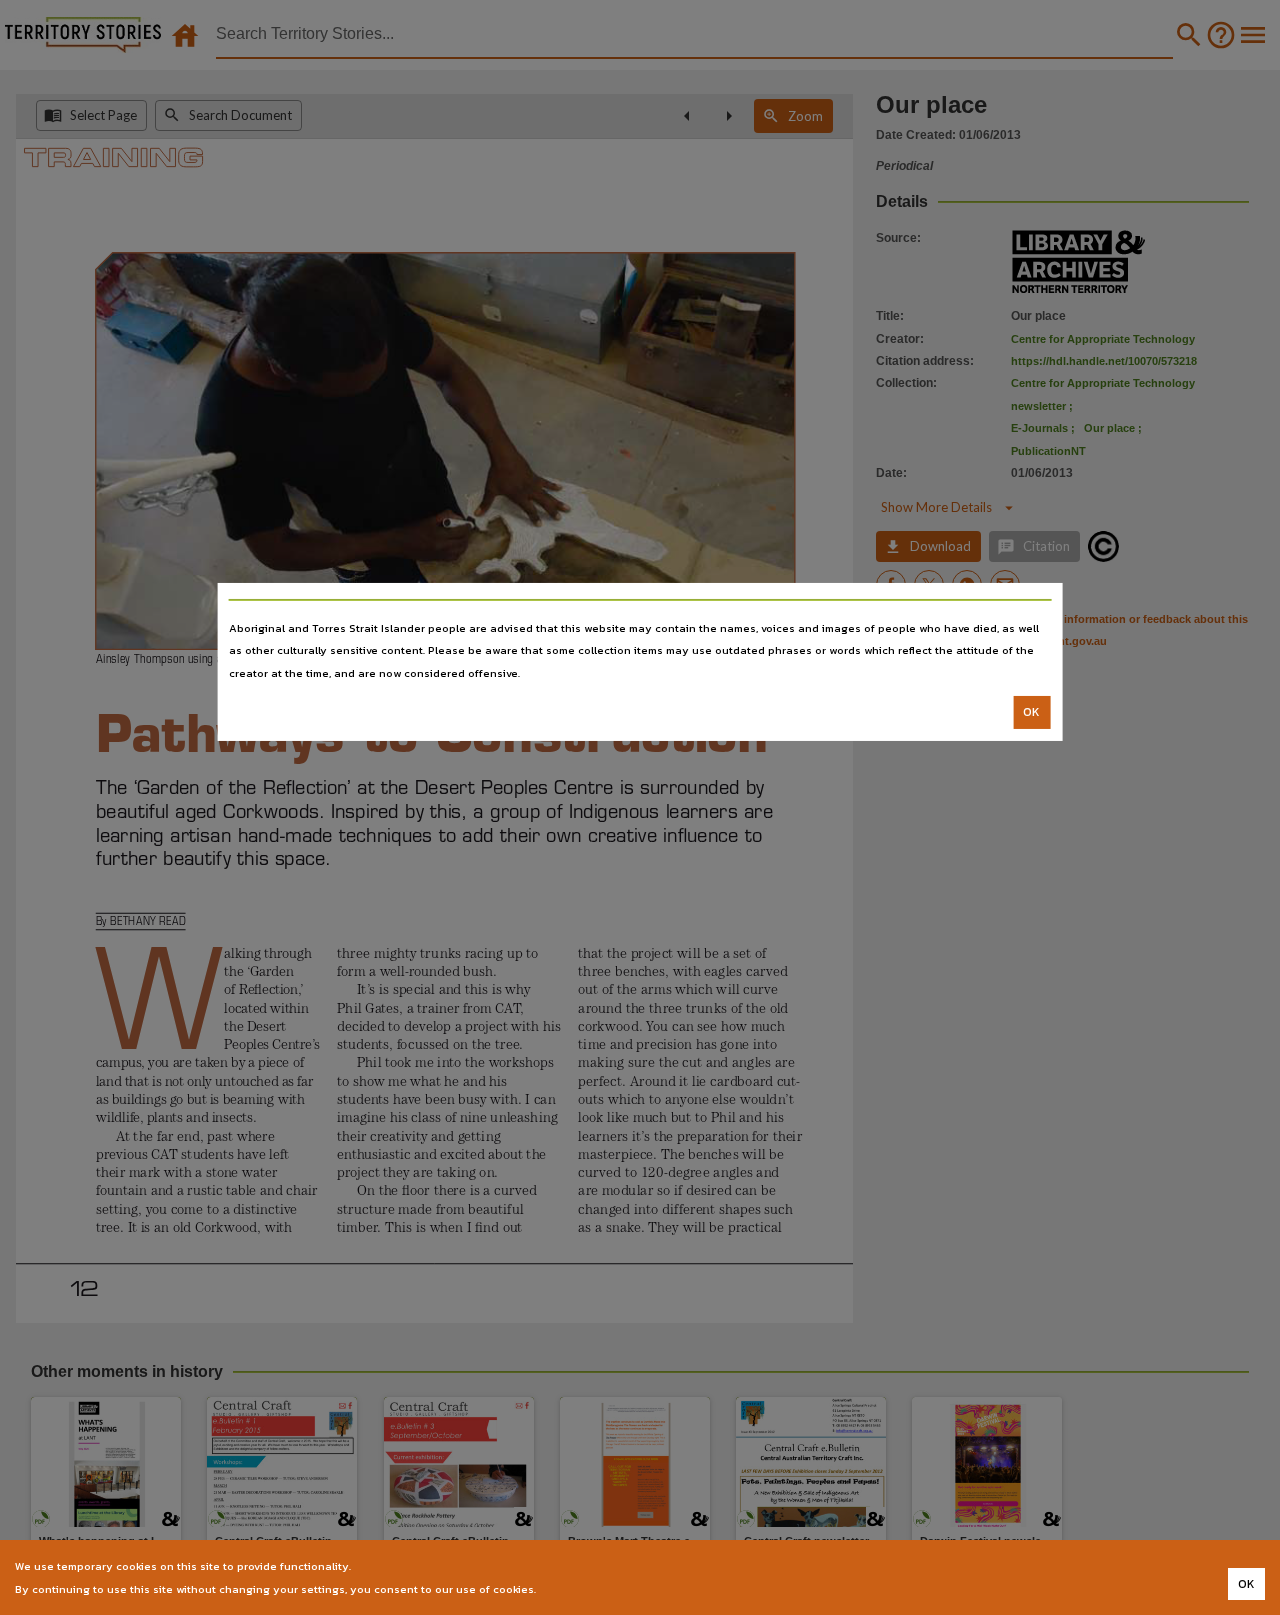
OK (1031, 712)
